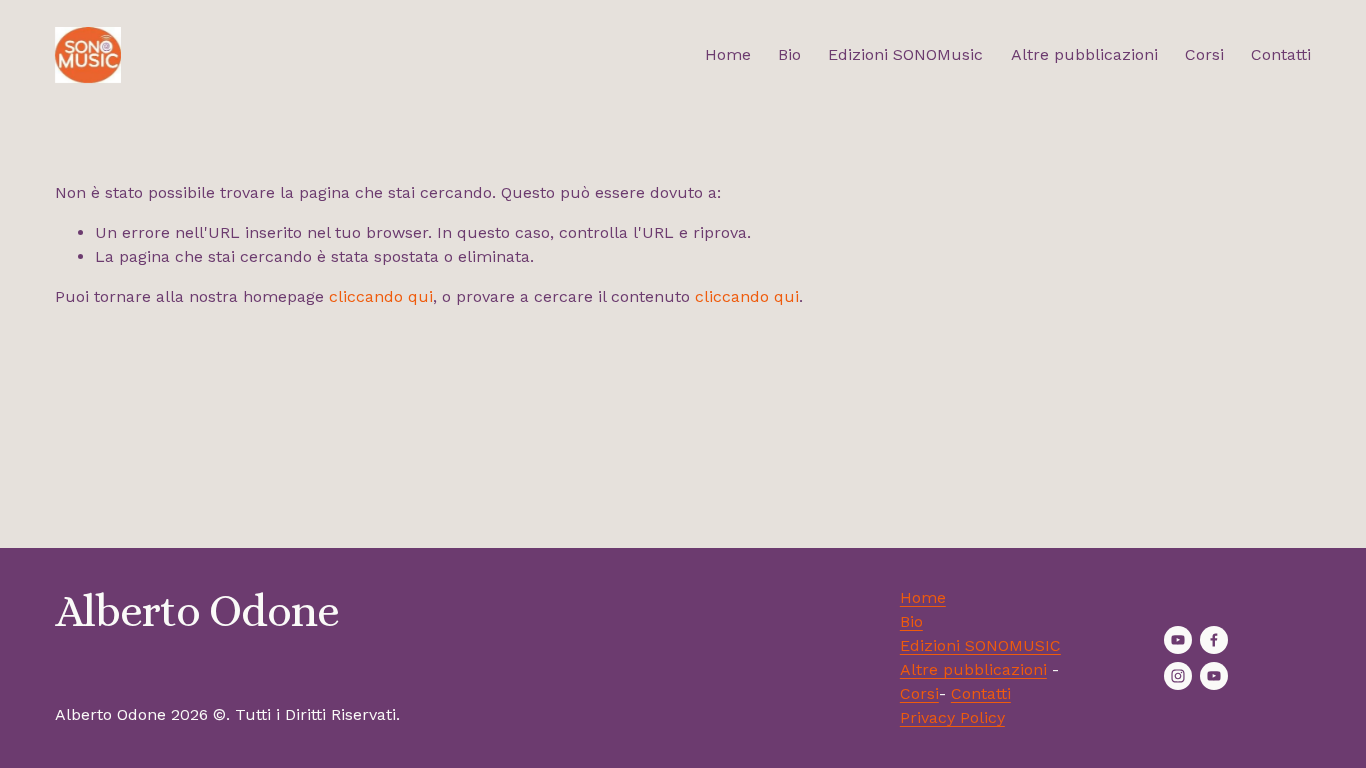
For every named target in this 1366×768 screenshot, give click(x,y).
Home (728, 54)
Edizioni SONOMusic (905, 54)
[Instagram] (1178, 676)
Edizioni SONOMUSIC (980, 645)
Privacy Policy (952, 717)
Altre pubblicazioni (1084, 54)
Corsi (1204, 54)
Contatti (1281, 54)
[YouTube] (1178, 640)
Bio (789, 54)
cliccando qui (381, 296)
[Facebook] (1214, 640)
